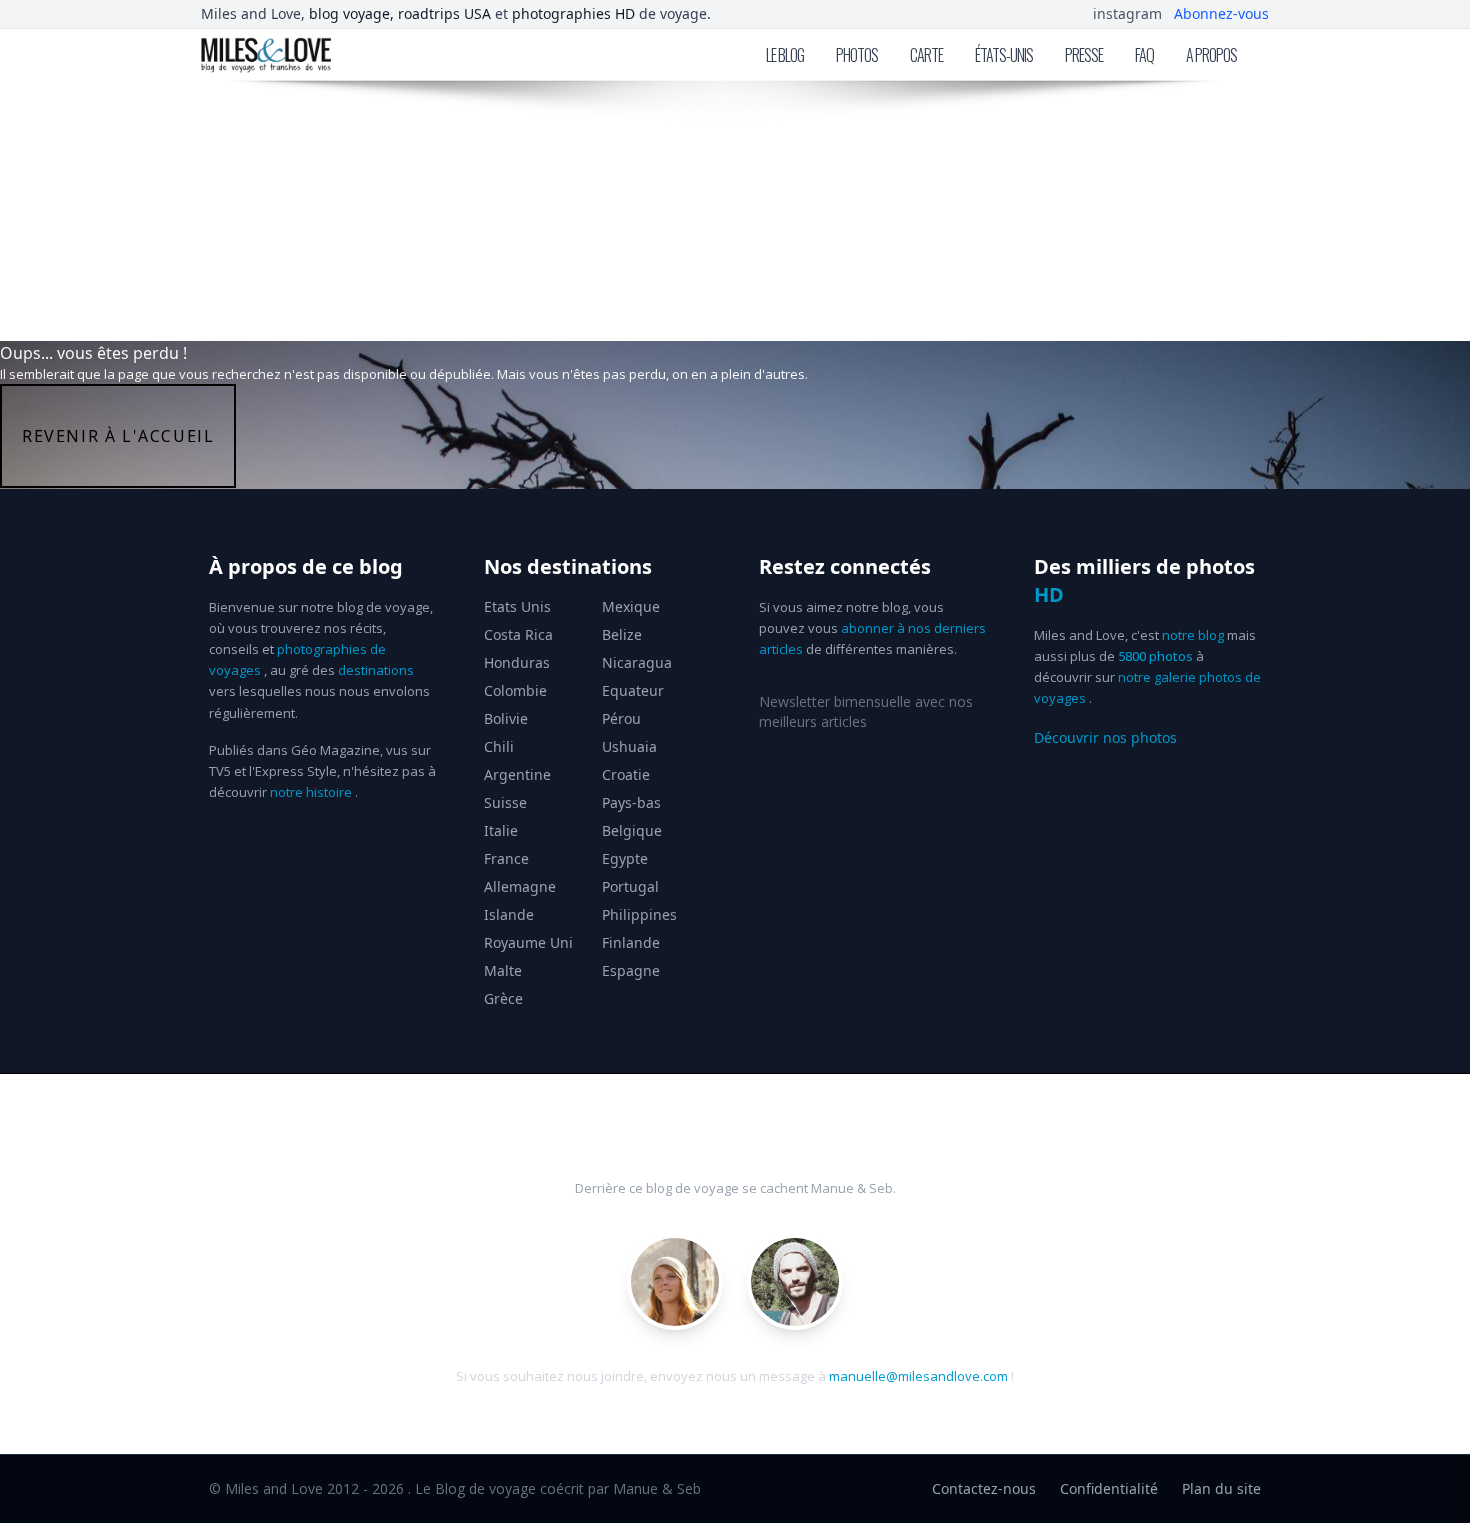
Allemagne (520, 886)
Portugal (630, 886)
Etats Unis (517, 606)
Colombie (515, 690)
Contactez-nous (984, 1488)
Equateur (633, 690)
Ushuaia (629, 746)
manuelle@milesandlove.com (918, 1376)
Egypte (625, 858)
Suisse (505, 802)
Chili (499, 746)
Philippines (639, 914)
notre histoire (311, 792)
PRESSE (1084, 55)
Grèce (503, 998)
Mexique (631, 606)
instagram (1127, 13)
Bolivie (506, 718)
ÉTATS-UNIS (1004, 55)
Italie (501, 830)
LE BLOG (785, 55)
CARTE (926, 55)
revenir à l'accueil (118, 436)
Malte (503, 970)
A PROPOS (1211, 55)
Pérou (621, 718)
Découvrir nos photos (1105, 737)
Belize (622, 634)
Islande (509, 914)
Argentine (517, 774)
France (506, 858)
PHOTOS (857, 55)
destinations (376, 670)
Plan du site (1221, 1488)
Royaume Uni (528, 942)
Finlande (631, 942)
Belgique (632, 830)
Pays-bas (631, 802)
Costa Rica (518, 634)
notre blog (1193, 635)
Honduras (517, 662)
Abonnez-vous (1221, 13)
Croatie (626, 774)
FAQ (1144, 55)
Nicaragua (637, 662)
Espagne (631, 970)
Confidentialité (1109, 1488)
